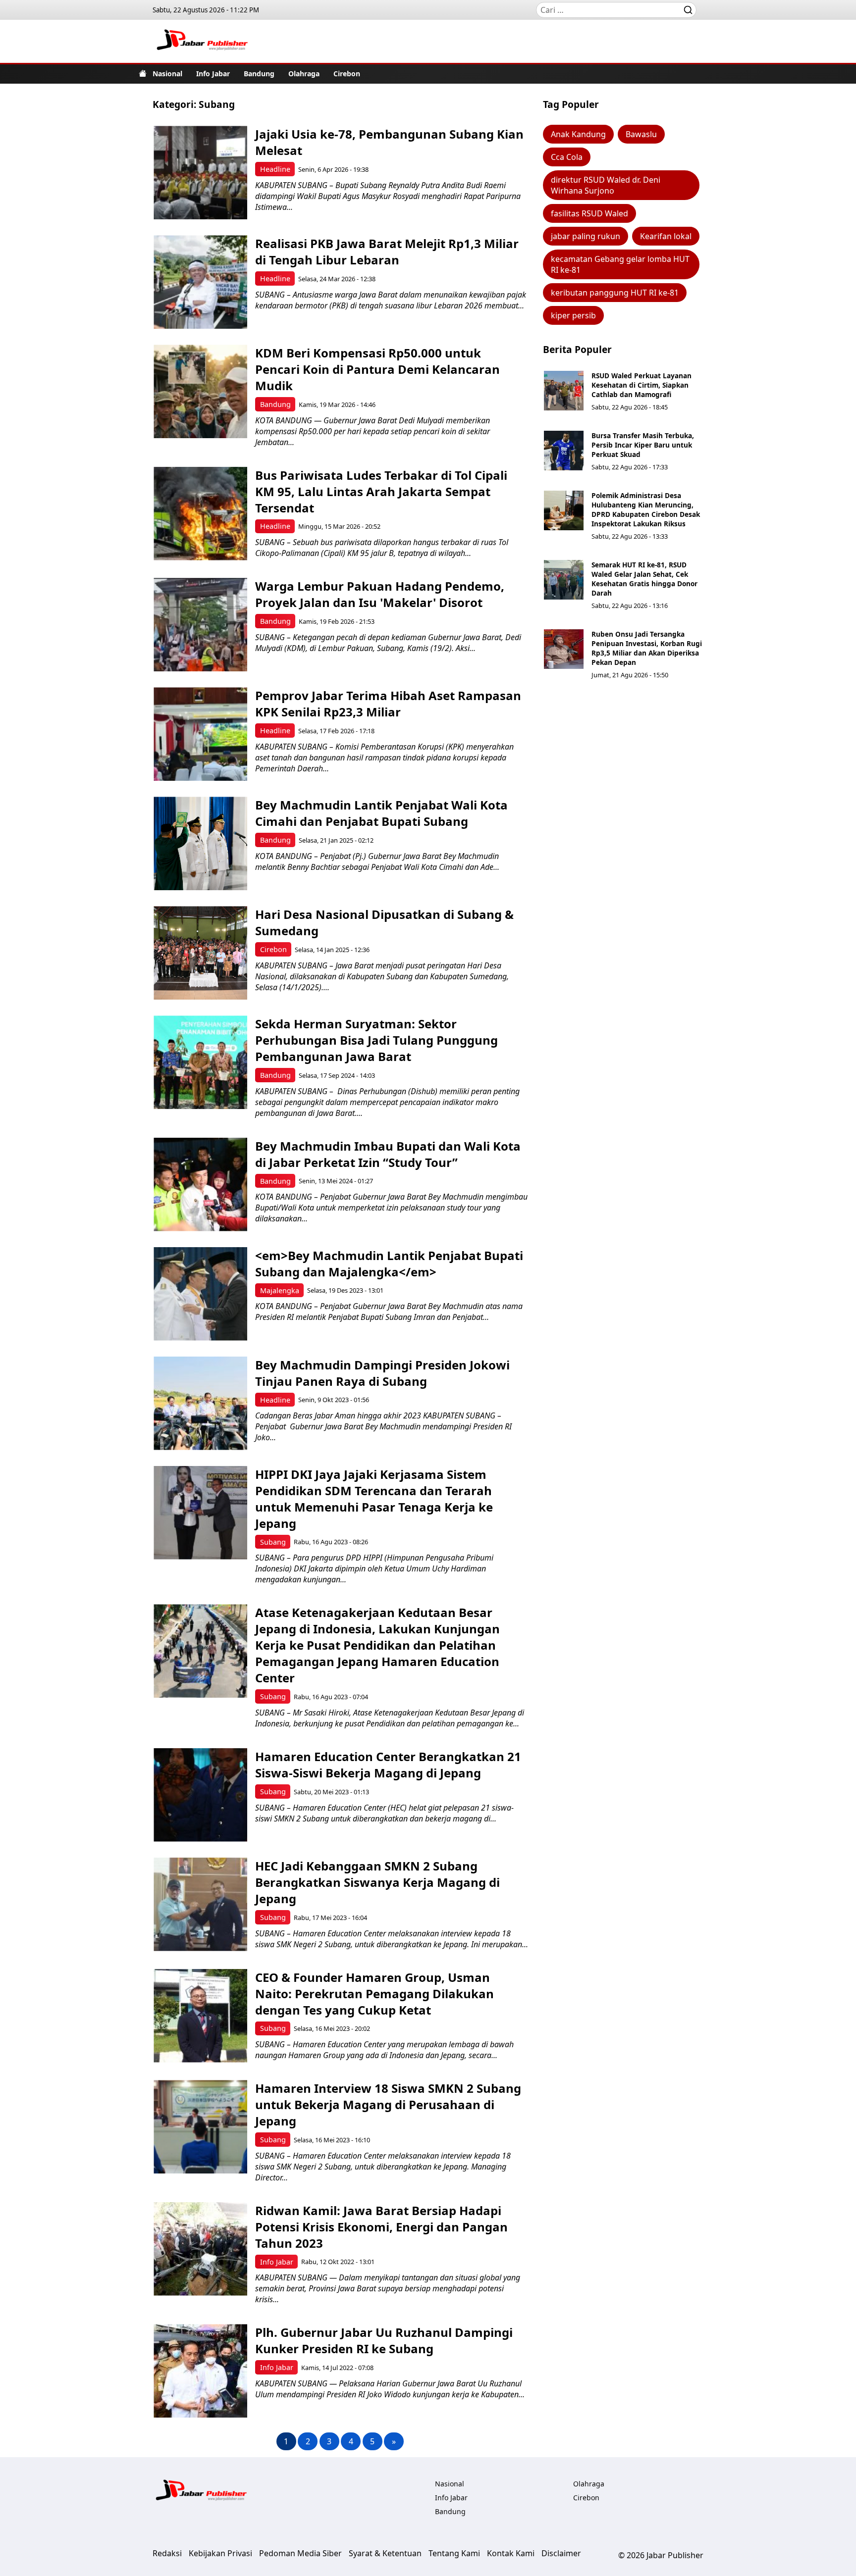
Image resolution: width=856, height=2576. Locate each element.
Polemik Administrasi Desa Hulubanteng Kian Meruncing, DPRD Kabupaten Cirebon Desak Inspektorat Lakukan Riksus (646, 509)
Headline (275, 169)
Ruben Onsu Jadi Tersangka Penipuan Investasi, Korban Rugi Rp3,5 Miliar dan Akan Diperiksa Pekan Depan (647, 648)
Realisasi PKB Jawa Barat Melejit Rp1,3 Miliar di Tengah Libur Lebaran (387, 252)
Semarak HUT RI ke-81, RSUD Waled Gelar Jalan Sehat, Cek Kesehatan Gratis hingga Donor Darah (644, 579)
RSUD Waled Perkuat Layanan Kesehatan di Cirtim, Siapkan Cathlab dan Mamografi (642, 385)
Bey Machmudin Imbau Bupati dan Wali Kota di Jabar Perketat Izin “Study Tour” (388, 1154)
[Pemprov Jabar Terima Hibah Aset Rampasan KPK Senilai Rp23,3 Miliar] (200, 734)
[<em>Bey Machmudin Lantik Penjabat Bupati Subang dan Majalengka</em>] (200, 1294)
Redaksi (167, 2553)
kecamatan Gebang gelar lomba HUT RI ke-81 (620, 264)
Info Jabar (213, 74)
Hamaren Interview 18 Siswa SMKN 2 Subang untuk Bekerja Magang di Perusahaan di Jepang (388, 2104)
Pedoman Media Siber (300, 2553)
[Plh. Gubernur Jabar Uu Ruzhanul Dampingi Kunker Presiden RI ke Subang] (200, 2371)
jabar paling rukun (586, 236)
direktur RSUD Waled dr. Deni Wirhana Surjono (606, 185)
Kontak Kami (511, 2553)
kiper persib (573, 315)
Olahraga (304, 74)
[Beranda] (143, 73)
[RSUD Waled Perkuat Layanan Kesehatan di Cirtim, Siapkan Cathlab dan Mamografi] (564, 391)
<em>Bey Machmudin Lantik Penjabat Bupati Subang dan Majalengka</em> (389, 1263)
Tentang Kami (454, 2553)
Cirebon (347, 74)
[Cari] (688, 10)
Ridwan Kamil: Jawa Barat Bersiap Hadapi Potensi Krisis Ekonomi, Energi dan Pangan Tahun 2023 (381, 2227)
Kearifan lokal (666, 236)
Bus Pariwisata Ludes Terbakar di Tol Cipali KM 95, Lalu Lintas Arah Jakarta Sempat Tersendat (381, 491)
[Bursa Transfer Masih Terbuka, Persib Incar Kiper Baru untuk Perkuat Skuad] (564, 451)
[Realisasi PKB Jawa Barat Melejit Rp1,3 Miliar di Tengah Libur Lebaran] (200, 282)
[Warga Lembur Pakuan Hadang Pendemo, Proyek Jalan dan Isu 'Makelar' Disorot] (200, 625)
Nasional (167, 74)
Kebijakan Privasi (220, 2553)
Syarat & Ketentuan (385, 2553)
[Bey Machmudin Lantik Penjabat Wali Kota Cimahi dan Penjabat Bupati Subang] (200, 843)
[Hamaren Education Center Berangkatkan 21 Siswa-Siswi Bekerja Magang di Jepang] (200, 1795)
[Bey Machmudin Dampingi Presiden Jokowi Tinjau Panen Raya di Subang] (200, 1403)
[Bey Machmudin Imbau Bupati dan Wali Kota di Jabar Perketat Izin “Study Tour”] (200, 1185)
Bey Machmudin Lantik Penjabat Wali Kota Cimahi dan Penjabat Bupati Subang (381, 813)
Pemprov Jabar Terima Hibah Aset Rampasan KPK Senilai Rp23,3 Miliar (388, 704)
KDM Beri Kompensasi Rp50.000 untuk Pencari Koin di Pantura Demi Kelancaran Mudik (377, 369)
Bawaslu (641, 134)
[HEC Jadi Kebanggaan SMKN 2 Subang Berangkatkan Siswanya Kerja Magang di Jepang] (200, 1904)
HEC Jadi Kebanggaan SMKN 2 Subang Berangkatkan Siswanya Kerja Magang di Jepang (377, 1882)
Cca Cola (567, 157)
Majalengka (280, 1290)
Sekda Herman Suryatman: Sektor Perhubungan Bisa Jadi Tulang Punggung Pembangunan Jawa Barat (376, 1040)
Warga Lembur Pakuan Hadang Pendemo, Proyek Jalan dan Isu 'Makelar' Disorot (380, 594)
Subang (273, 1542)
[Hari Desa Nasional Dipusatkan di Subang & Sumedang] (200, 953)
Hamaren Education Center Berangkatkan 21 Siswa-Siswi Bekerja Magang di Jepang (388, 1765)
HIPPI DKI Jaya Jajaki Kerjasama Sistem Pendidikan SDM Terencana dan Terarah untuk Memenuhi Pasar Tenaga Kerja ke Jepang (374, 1499)
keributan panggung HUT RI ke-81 (615, 293)
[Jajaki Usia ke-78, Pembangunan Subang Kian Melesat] (200, 173)
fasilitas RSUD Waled (589, 213)
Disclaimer (561, 2553)
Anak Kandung (578, 134)
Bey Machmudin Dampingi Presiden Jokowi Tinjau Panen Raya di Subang (382, 1373)
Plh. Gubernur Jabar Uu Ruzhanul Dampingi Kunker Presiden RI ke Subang (384, 2340)
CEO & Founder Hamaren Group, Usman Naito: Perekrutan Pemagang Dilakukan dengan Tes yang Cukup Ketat (374, 1994)
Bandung (259, 74)
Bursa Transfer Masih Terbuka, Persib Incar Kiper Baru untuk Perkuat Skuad (643, 445)
